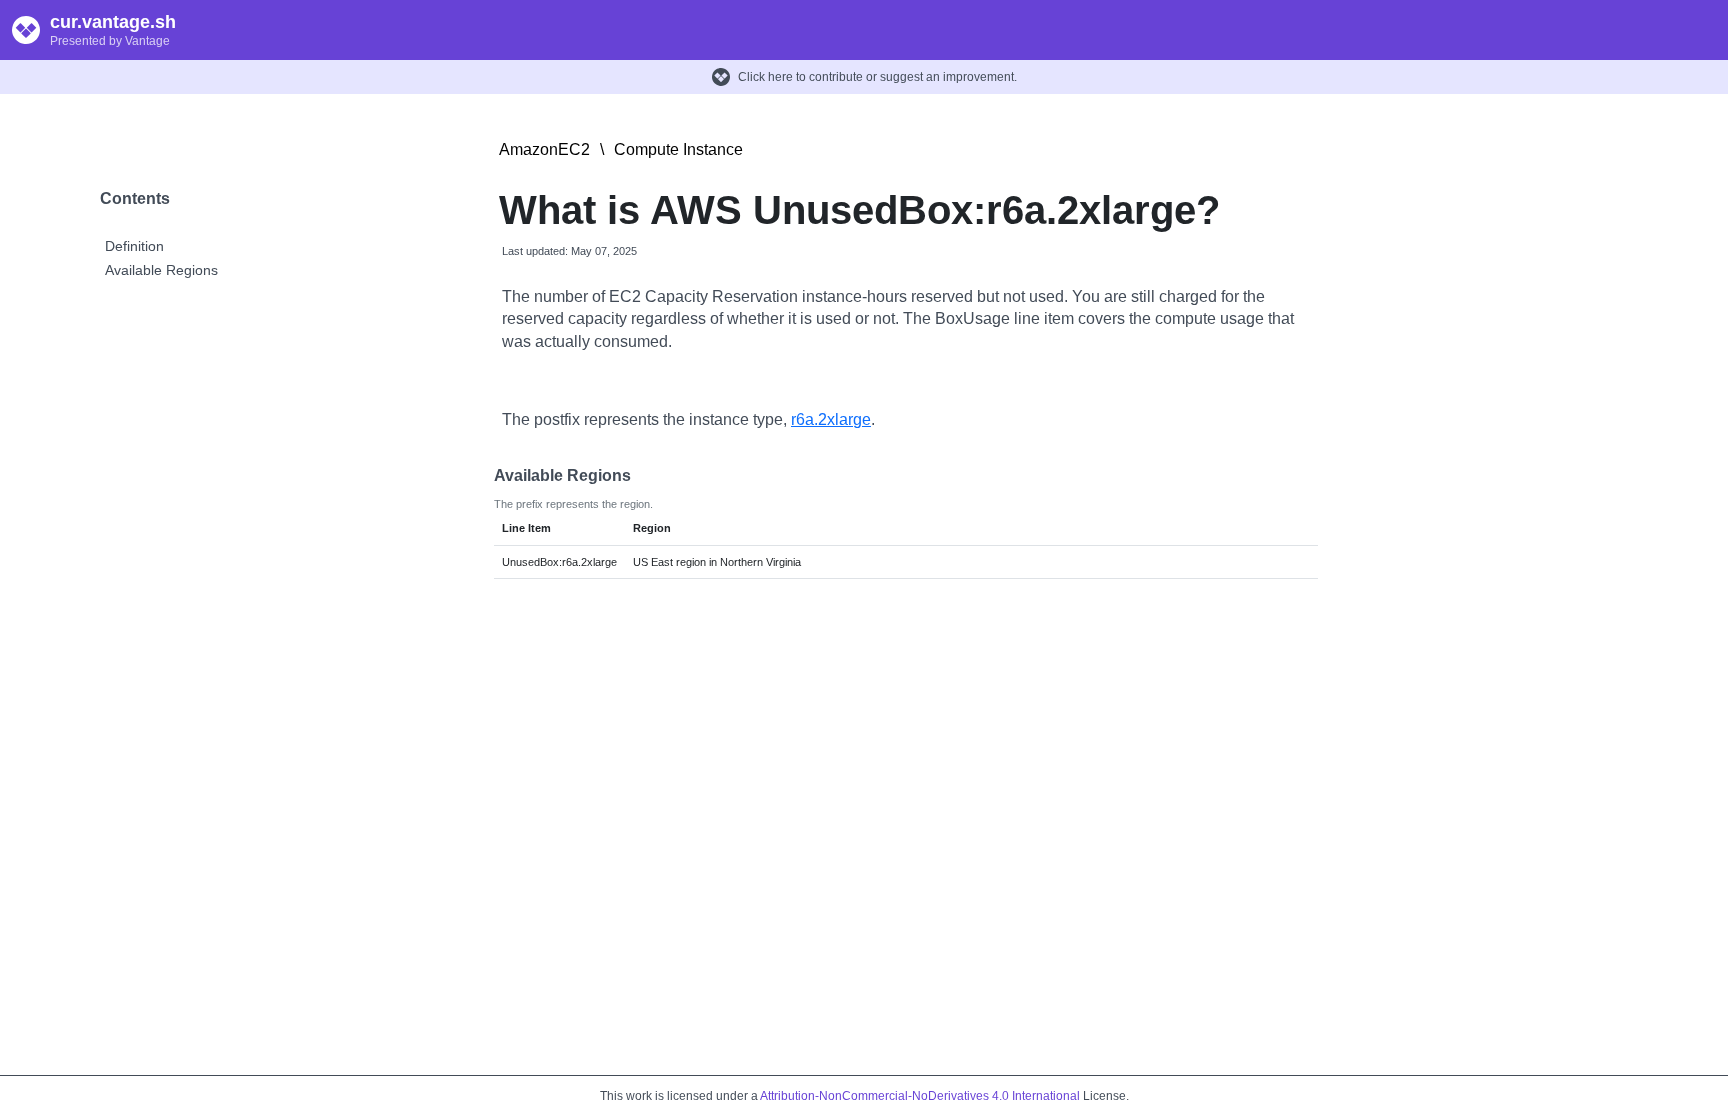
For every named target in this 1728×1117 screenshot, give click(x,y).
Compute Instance (678, 149)
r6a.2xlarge (831, 419)
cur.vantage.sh (113, 22)
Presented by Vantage (110, 41)
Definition (134, 246)
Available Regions (161, 270)
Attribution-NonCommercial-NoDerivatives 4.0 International (920, 1096)
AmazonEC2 (544, 149)
